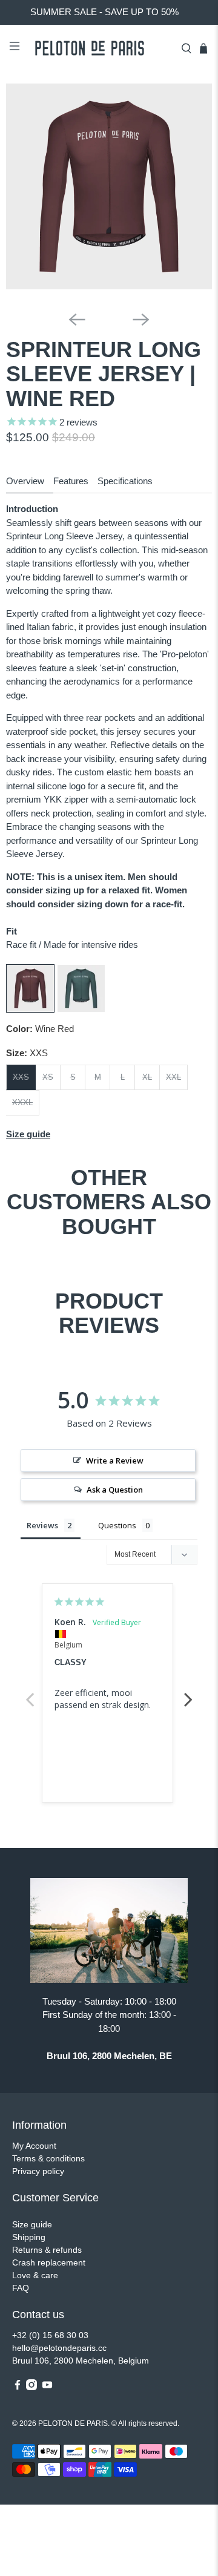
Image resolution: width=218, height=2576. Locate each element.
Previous (30, 1693)
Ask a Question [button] (115, 1490)
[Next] (141, 320)
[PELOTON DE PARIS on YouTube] (47, 2387)
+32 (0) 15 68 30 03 (50, 2335)
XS (48, 1077)
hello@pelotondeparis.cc (59, 2348)
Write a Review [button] (115, 1460)
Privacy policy (38, 2171)
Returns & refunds (47, 2250)
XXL (173, 1077)
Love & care (35, 2275)
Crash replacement (49, 2262)
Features (71, 481)
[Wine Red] (30, 1009)
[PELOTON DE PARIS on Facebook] (18, 2387)
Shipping (29, 2237)
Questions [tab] (117, 1525)
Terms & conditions (48, 2158)
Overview (25, 481)
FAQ (21, 2288)
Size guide (32, 2224)
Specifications (125, 481)
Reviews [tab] (42, 1525)
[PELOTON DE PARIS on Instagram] (31, 2387)
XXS (21, 1077)
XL (147, 1077)
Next (188, 1693)
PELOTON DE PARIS (73, 2423)
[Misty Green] (81, 1009)
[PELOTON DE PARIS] (101, 48)
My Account (34, 2146)
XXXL (22, 1102)
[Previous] (77, 320)
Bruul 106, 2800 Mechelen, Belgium (81, 2361)
